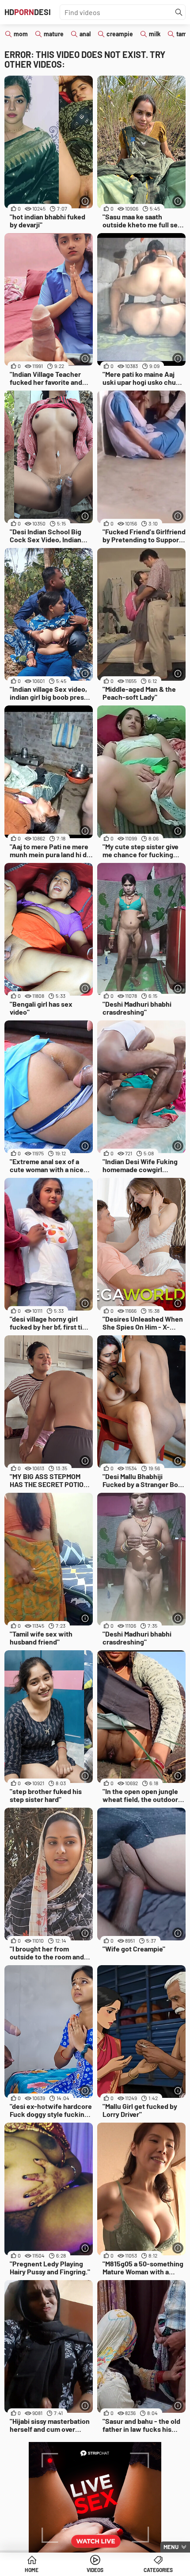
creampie (120, 34)
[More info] (85, 201)
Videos (95, 2570)
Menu (171, 2547)
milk (155, 34)
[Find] (179, 12)
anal (85, 34)
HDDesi (28, 12)
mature (54, 34)
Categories (158, 2570)
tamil (183, 34)
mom (21, 34)
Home (32, 2570)
